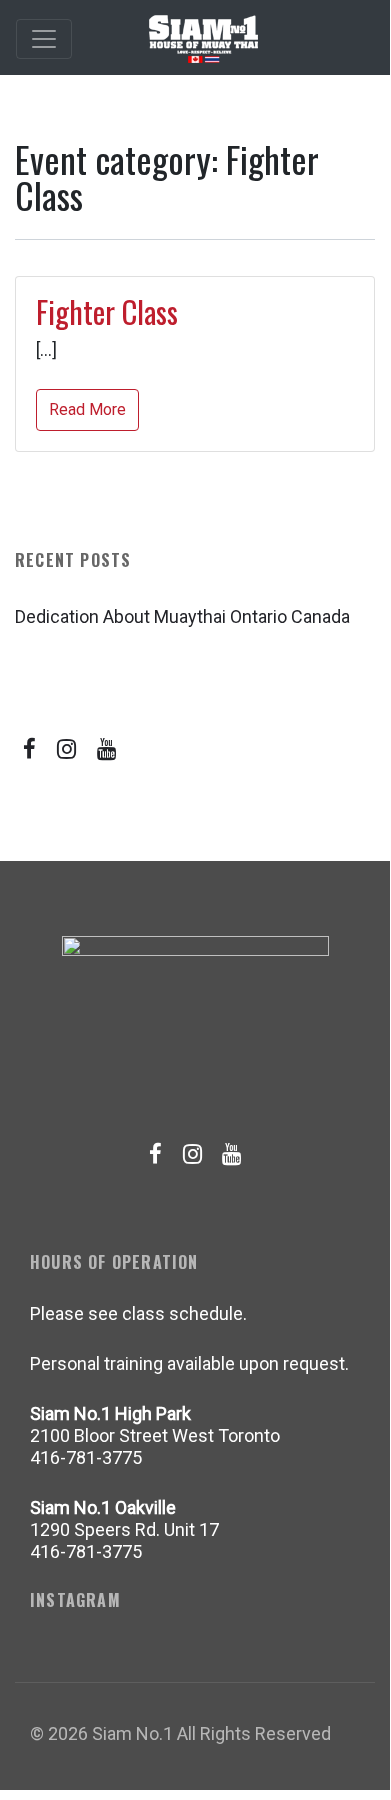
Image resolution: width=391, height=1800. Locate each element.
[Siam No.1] (203, 38)
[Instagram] (67, 749)
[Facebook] (30, 749)
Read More (87, 409)
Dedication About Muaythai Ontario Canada (182, 616)
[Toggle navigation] (44, 39)
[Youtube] (107, 749)
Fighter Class (107, 311)
